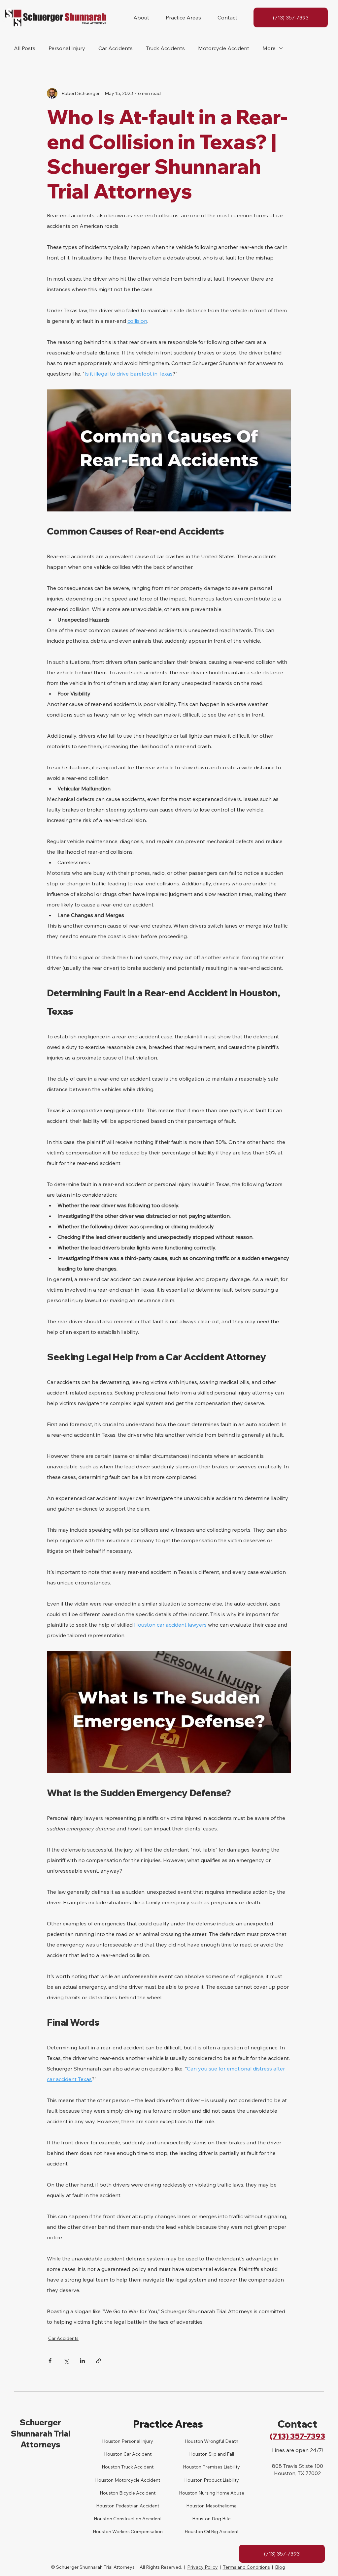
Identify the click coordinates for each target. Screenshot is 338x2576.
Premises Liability (221, 2467)
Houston (111, 2467)
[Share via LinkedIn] (82, 2361)
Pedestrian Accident (137, 2506)
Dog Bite (221, 2519)
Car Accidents (116, 48)
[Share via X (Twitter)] (66, 2361)
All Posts (25, 48)
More (269, 48)
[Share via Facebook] (50, 2361)
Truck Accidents (165, 48)
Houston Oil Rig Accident (212, 2531)
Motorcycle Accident (224, 48)
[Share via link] (99, 2361)
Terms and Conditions (246, 2567)
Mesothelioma (221, 2506)
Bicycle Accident (137, 2493)
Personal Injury (67, 48)
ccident (143, 2454)
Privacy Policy (203, 2567)
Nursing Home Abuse (221, 2493)
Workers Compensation (137, 2531)
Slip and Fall (221, 2454)
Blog (280, 2567)
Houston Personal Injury (128, 2441)
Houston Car (118, 2454)
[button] (141, 17)
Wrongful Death (221, 2441)
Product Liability (221, 2480)
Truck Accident (137, 2467)
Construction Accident (137, 2519)
